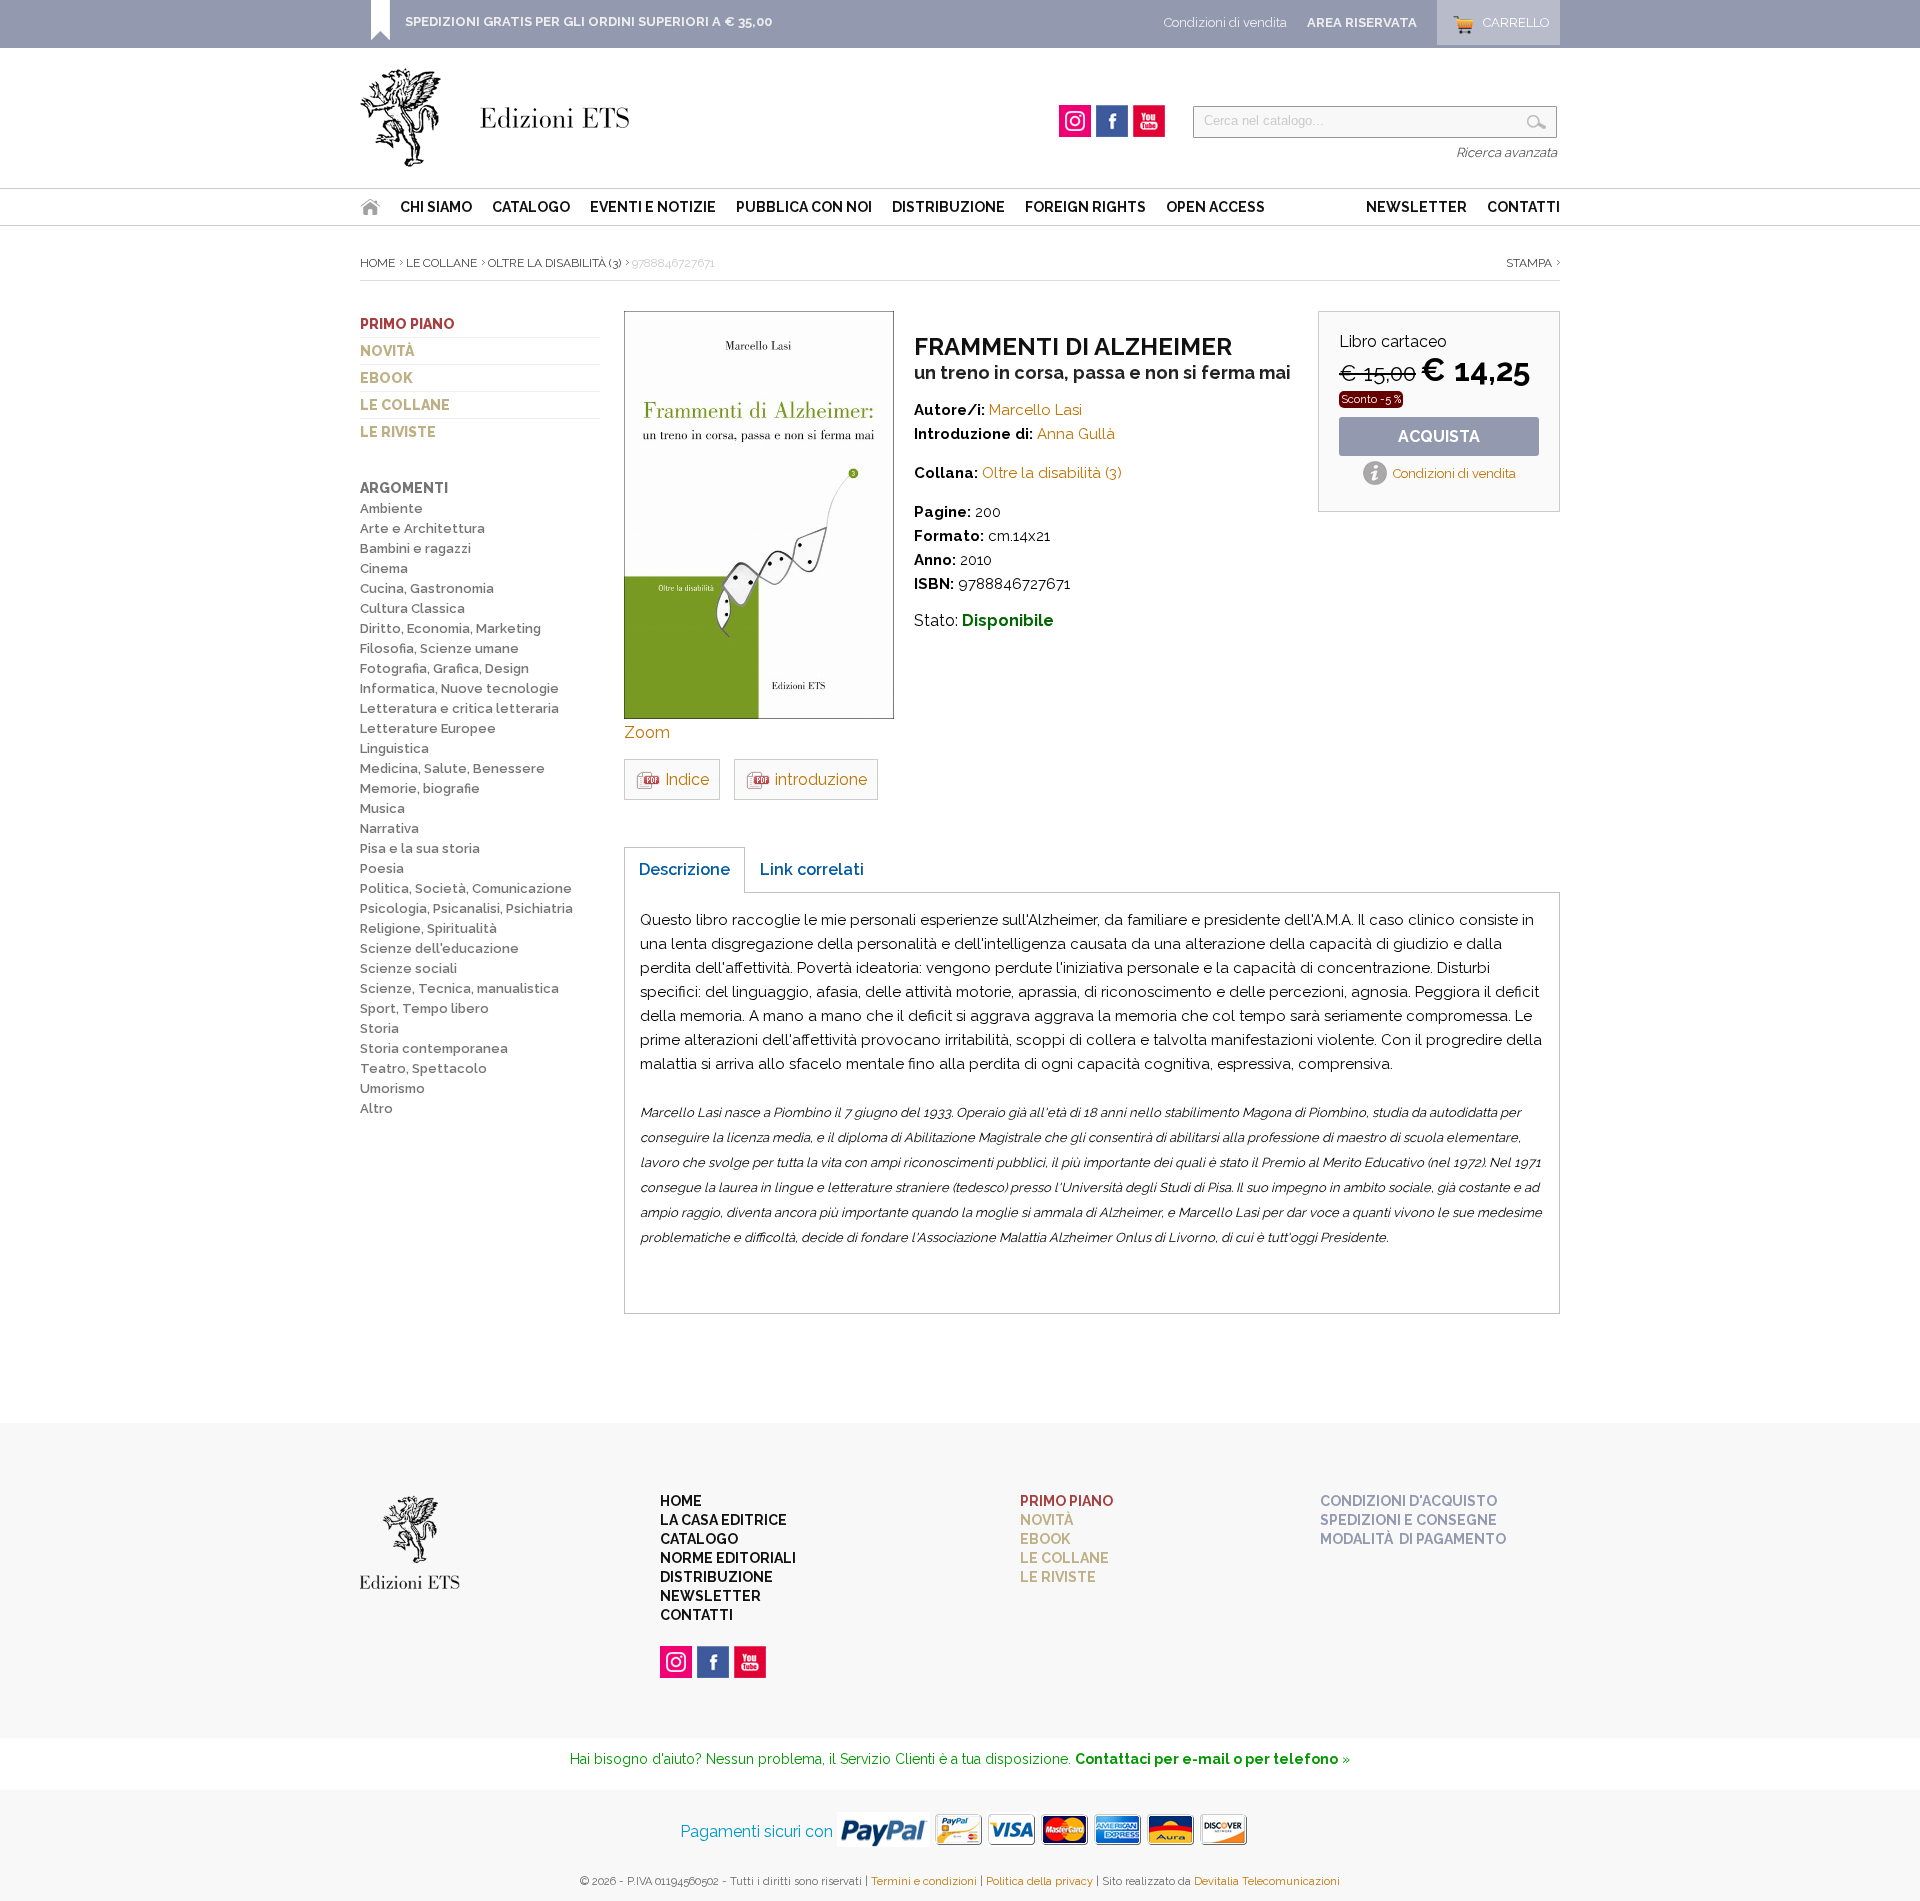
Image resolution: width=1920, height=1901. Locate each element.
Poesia (382, 868)
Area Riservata (1362, 22)
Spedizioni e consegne (1408, 1520)
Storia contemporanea (434, 1048)
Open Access (1215, 207)
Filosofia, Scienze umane (439, 648)
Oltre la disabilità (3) (554, 263)
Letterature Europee (428, 728)
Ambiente (391, 508)
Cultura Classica (412, 608)
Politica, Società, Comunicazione (466, 888)
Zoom (647, 732)
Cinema (384, 568)
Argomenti (404, 488)
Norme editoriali (728, 1558)
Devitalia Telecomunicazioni (1267, 1881)
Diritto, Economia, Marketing (450, 628)
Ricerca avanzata (1506, 152)
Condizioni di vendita (1225, 22)
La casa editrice (723, 1520)
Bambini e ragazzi (415, 548)
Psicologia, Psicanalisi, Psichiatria (466, 908)
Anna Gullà (1076, 434)
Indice (687, 779)
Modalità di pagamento (1413, 1539)
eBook (386, 378)
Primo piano (407, 324)
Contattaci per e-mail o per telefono (1206, 1759)
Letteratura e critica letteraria (459, 708)
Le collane (405, 405)
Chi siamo (436, 207)
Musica (382, 808)
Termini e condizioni (924, 1881)
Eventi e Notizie (653, 207)
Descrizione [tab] (684, 869)
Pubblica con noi (804, 207)
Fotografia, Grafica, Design (444, 668)
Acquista (1439, 436)
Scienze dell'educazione (439, 948)
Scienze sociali (408, 968)
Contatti (1523, 207)
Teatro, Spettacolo (423, 1068)
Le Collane (441, 263)
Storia (379, 1028)
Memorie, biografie (420, 788)
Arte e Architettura (422, 528)
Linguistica (394, 748)
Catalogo (531, 207)
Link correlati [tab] (812, 869)
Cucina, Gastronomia (427, 588)
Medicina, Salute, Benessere (452, 768)
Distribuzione (948, 207)
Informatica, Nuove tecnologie (459, 688)
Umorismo (392, 1088)
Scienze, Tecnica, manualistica (459, 988)
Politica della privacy (1039, 1881)
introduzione (821, 779)
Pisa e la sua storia (420, 848)
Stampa (1529, 263)
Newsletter (1416, 207)
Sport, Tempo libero (424, 1008)
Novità (387, 351)
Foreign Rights (1085, 207)
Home (377, 263)
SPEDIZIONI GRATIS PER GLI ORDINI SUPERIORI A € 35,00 (588, 21)
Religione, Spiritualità (428, 928)
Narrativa (389, 828)
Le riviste (398, 432)
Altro (376, 1108)
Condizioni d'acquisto (1408, 1501)
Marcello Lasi (1035, 410)
